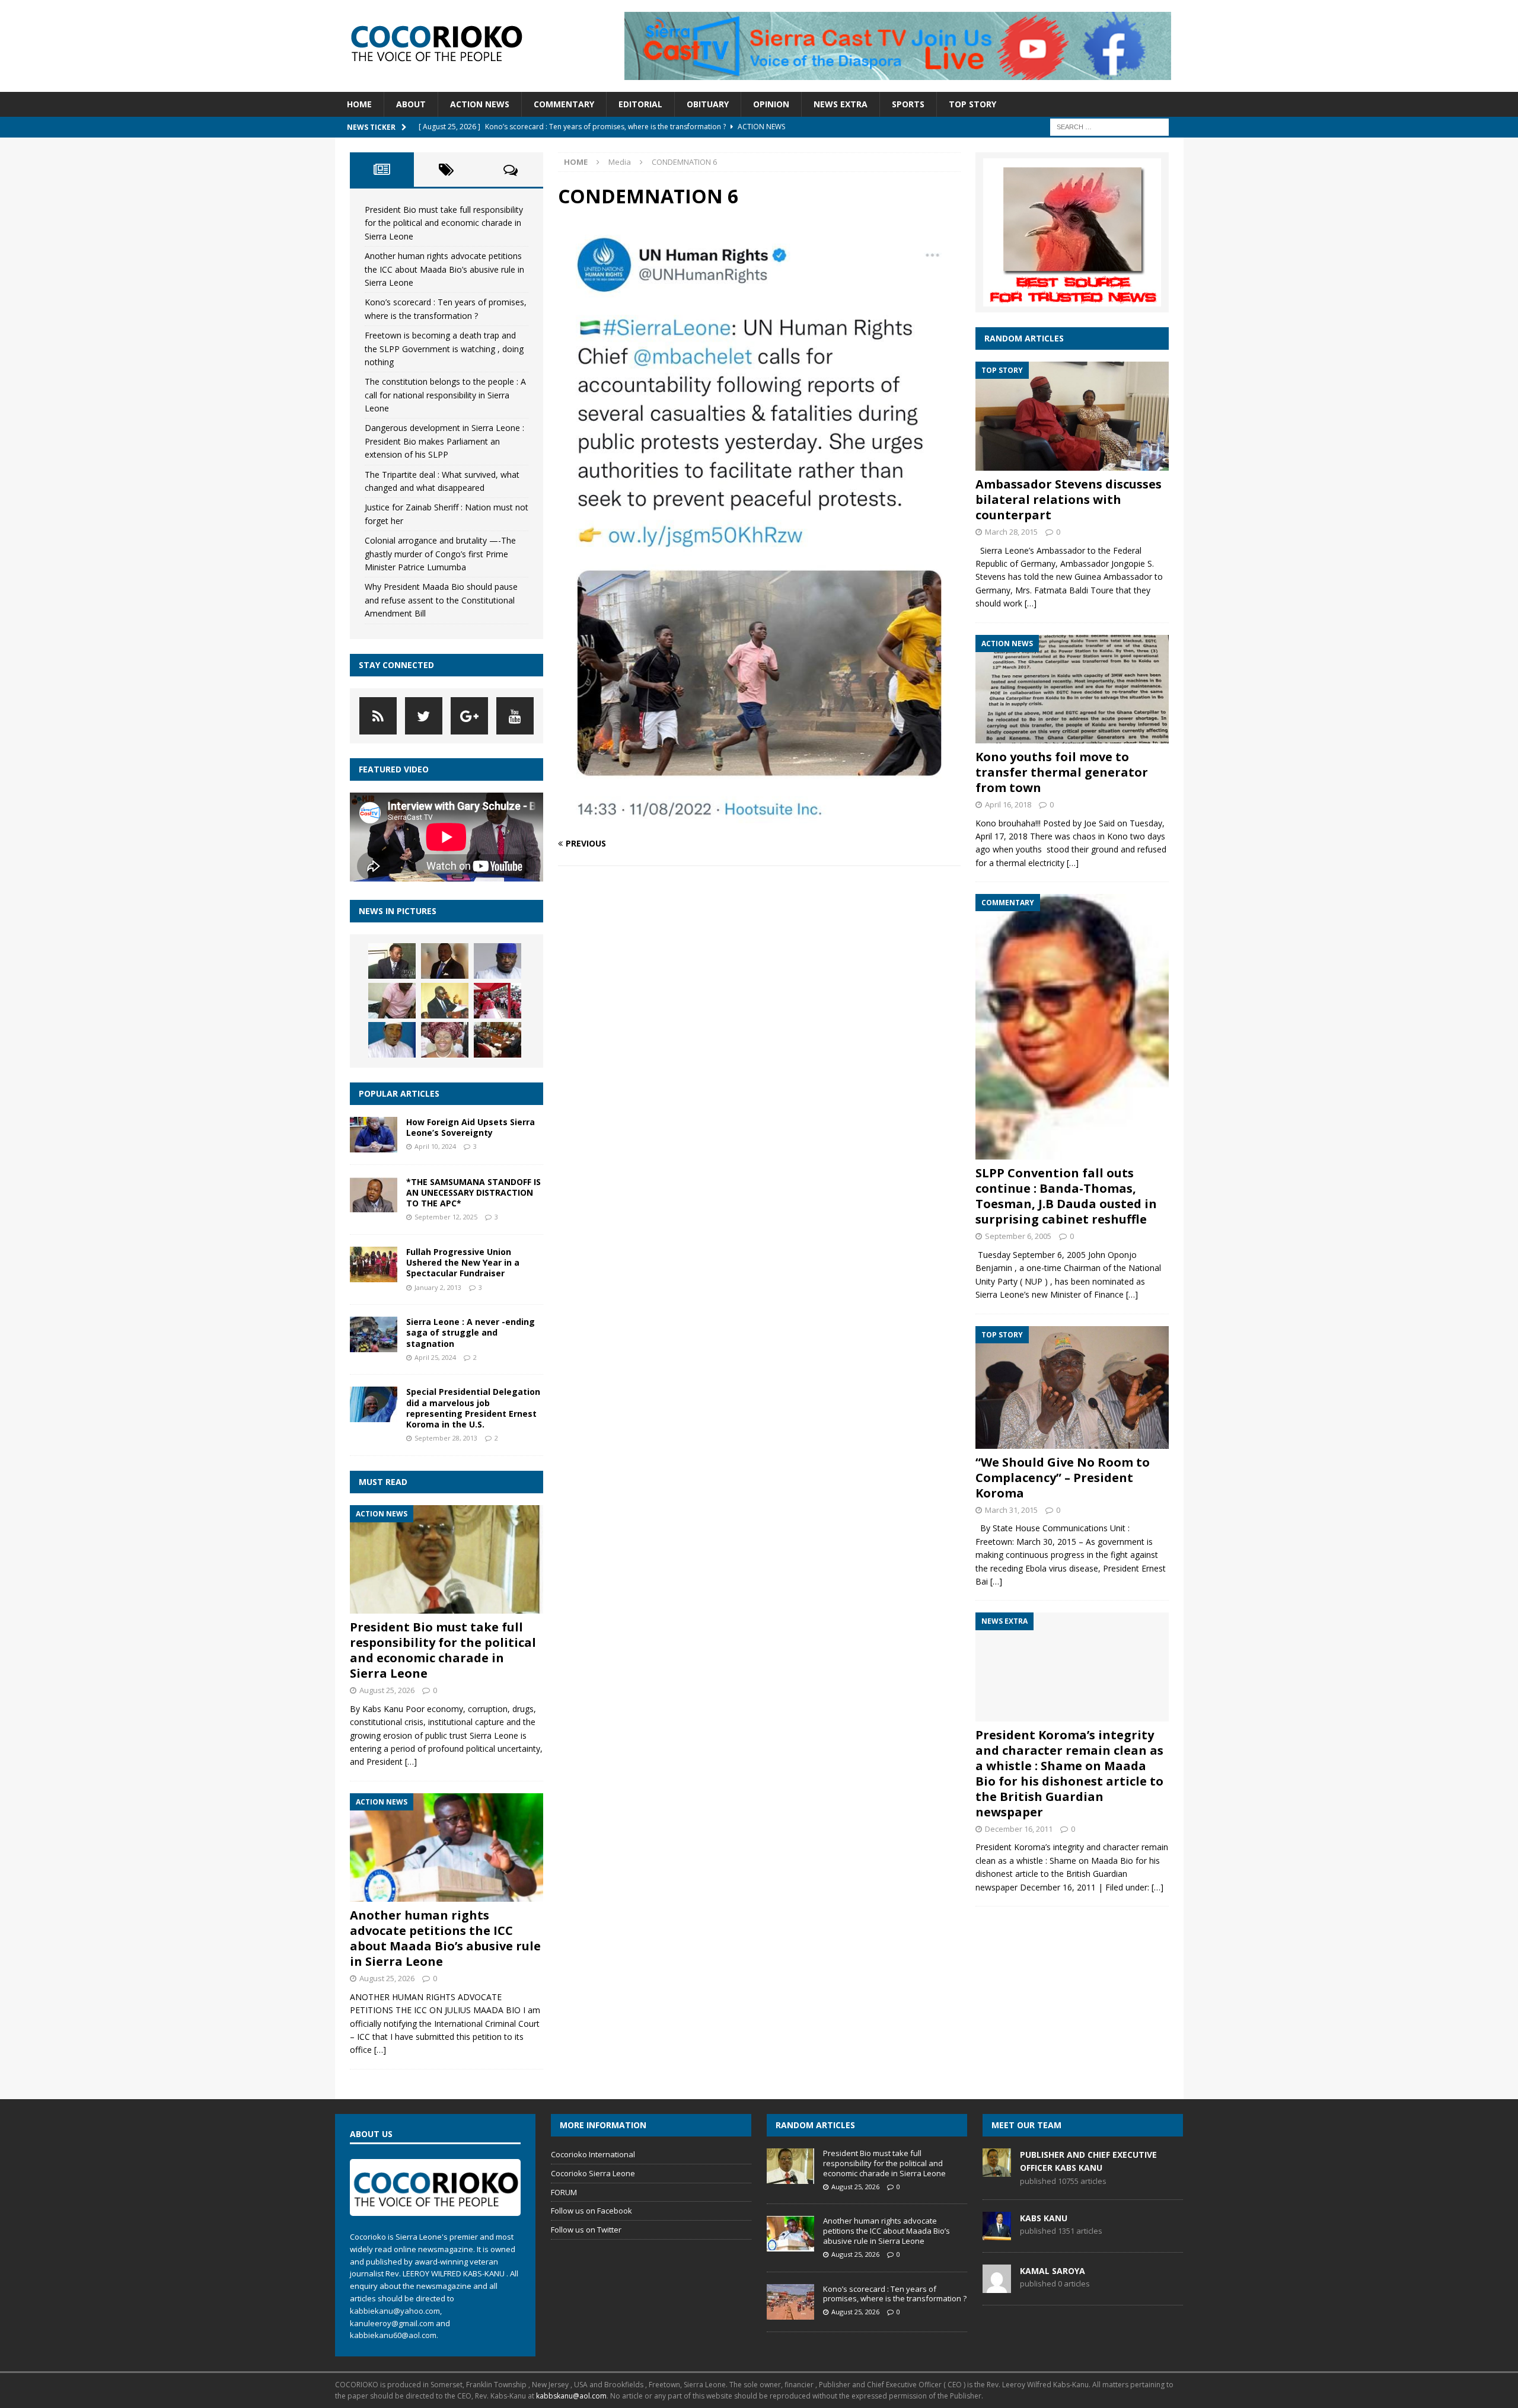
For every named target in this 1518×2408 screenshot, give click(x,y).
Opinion (771, 104)
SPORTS (908, 104)
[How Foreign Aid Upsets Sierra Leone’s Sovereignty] (374, 1135)
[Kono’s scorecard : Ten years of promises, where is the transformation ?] (790, 2302)
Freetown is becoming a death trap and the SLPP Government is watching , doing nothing (444, 349)
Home (359, 104)
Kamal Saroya (1053, 2271)
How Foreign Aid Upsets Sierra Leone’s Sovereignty (471, 1127)
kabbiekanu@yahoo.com (395, 2311)
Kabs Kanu (1044, 2218)
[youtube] (515, 716)
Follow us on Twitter (586, 2230)
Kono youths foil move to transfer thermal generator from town (1062, 772)
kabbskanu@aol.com (571, 2396)
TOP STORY (972, 104)
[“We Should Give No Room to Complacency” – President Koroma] (1072, 1387)
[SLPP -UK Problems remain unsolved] (392, 1040)
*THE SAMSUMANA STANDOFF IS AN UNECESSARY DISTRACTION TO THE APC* (473, 1192)
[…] (411, 1762)
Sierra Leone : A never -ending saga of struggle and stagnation (471, 1332)
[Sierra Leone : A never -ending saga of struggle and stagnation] (374, 1334)
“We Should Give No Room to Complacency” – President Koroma (1063, 1478)
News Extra (841, 104)
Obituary (708, 104)
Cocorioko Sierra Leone (593, 2173)
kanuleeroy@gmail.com (392, 2323)
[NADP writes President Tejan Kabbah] (392, 961)
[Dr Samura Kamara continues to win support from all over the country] (498, 1001)
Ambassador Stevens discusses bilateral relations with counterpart (1069, 499)
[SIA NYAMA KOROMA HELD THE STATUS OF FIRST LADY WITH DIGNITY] (445, 1040)
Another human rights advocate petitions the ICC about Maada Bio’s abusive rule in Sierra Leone (444, 269)
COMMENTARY (564, 104)
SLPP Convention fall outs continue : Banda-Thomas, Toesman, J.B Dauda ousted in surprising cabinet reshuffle (1066, 1196)
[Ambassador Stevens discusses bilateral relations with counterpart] (1072, 416)
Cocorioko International (593, 2154)
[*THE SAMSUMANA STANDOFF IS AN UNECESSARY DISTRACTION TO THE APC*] (374, 1195)
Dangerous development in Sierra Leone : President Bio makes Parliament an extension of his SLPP (444, 441)
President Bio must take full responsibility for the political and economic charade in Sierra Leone (444, 223)
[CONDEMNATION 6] (759, 820)
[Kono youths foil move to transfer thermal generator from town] (1072, 689)
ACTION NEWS (480, 104)
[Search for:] (1109, 126)
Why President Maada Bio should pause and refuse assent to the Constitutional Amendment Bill (441, 600)
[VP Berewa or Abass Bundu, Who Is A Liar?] (445, 1001)
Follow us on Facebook (591, 2211)
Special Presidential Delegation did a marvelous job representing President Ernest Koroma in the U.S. (473, 1408)
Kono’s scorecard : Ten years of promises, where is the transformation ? (895, 2294)
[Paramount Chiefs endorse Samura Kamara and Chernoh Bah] (498, 1040)
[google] (469, 716)
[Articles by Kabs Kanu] (997, 2234)
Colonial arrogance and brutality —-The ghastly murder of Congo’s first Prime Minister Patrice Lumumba (440, 554)
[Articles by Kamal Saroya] (997, 2286)
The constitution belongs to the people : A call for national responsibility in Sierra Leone (445, 395)
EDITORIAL (640, 104)
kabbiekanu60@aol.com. (394, 2335)
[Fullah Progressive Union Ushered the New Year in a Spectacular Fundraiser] (374, 1264)
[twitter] (424, 716)
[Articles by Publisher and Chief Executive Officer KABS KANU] (997, 2170)
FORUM (564, 2192)
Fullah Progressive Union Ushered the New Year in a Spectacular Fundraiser (463, 1262)
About (411, 104)
